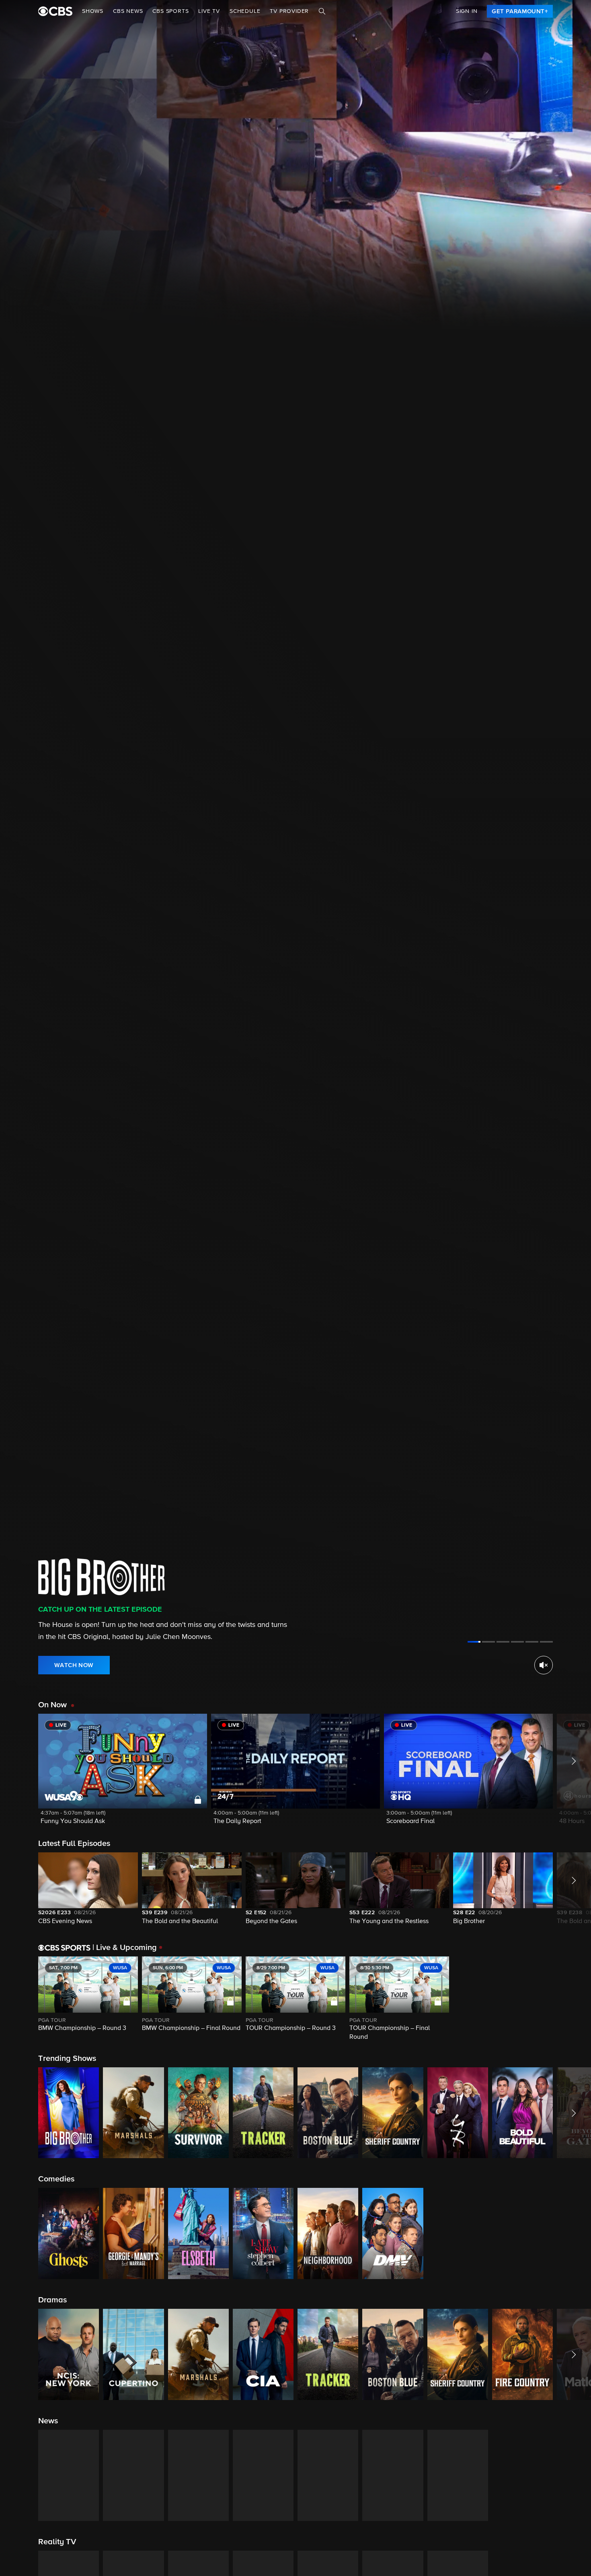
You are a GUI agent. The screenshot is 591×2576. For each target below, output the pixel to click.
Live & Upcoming (125, 1948)
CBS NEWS (128, 11)
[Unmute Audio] (544, 1665)
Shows (93, 11)
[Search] (322, 11)
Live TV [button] (209, 11)
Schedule (245, 11)
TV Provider (289, 11)
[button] (123, 1774)
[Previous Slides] (19, 1999)
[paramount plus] (55, 11)
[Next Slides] (572, 1999)
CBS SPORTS (170, 11)
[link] (520, 11)
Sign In (467, 11)
